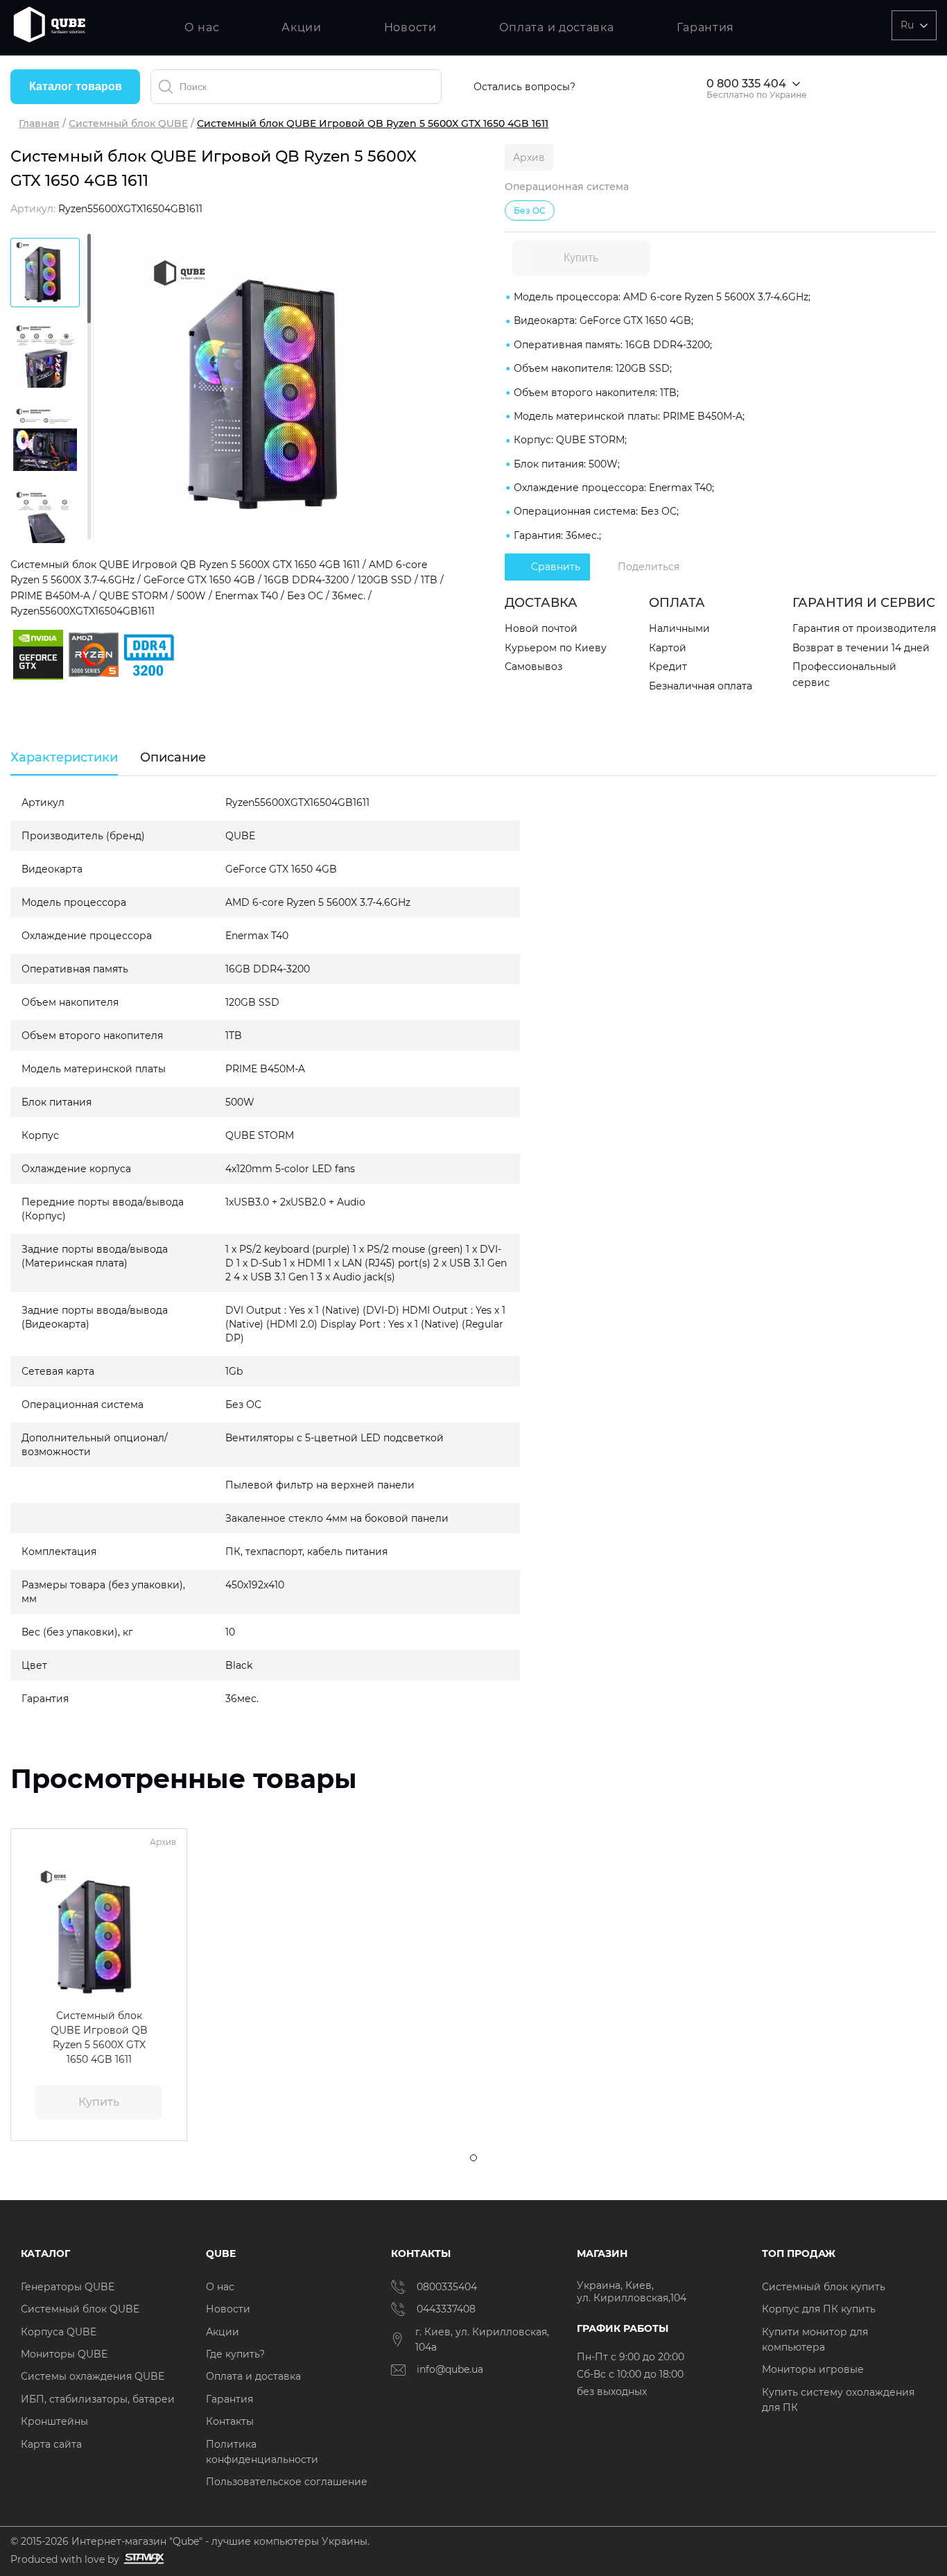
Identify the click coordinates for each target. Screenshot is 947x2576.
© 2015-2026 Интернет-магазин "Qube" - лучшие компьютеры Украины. (190, 2541)
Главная (39, 123)
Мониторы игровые (813, 2369)
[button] (31, 1933)
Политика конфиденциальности (262, 2452)
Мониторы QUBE (64, 2354)
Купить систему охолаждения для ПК (838, 2400)
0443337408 (446, 2309)
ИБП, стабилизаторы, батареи (98, 2399)
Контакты (230, 2421)
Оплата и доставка (557, 27)
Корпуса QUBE (59, 2332)
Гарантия (706, 27)
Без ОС (530, 211)
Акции (302, 27)
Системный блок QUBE (128, 123)
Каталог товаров (76, 86)
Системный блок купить (824, 2287)
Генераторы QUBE (68, 2287)
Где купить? (235, 2354)
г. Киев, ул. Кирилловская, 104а (482, 2339)
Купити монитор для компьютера (815, 2339)
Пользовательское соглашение (287, 2482)
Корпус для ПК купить (819, 2309)
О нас (202, 27)
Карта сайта (51, 2444)
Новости (410, 27)
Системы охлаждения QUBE (93, 2376)
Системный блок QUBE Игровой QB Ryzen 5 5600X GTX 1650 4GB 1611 (99, 2037)
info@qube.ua (450, 2369)
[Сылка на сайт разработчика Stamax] (142, 2559)
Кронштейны (54, 2421)
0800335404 (447, 2287)
